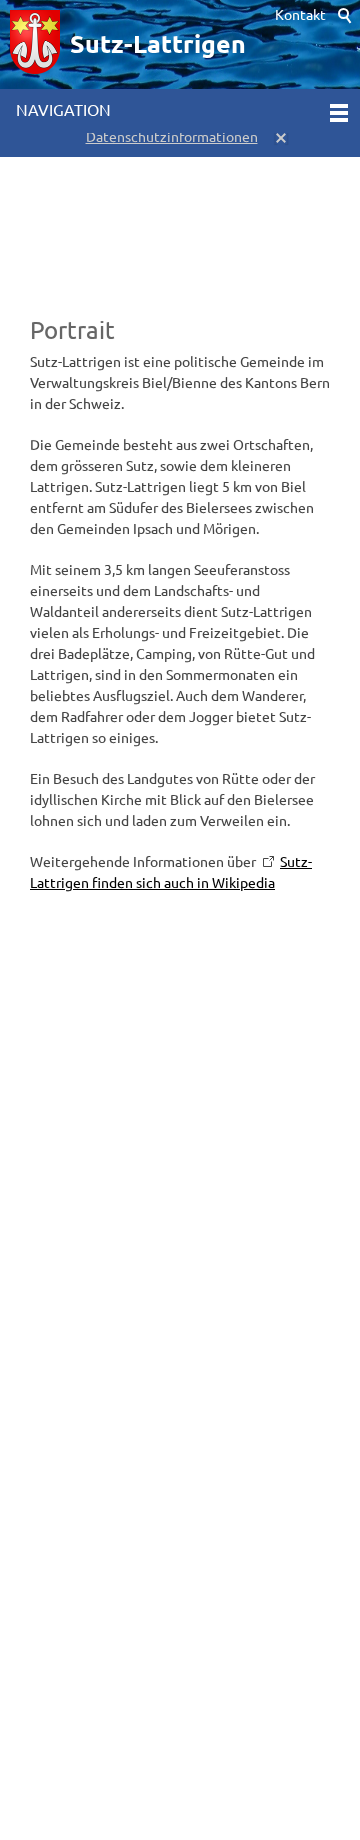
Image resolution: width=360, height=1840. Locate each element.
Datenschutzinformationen (172, 137)
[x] (281, 137)
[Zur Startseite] (35, 44)
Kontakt (300, 15)
